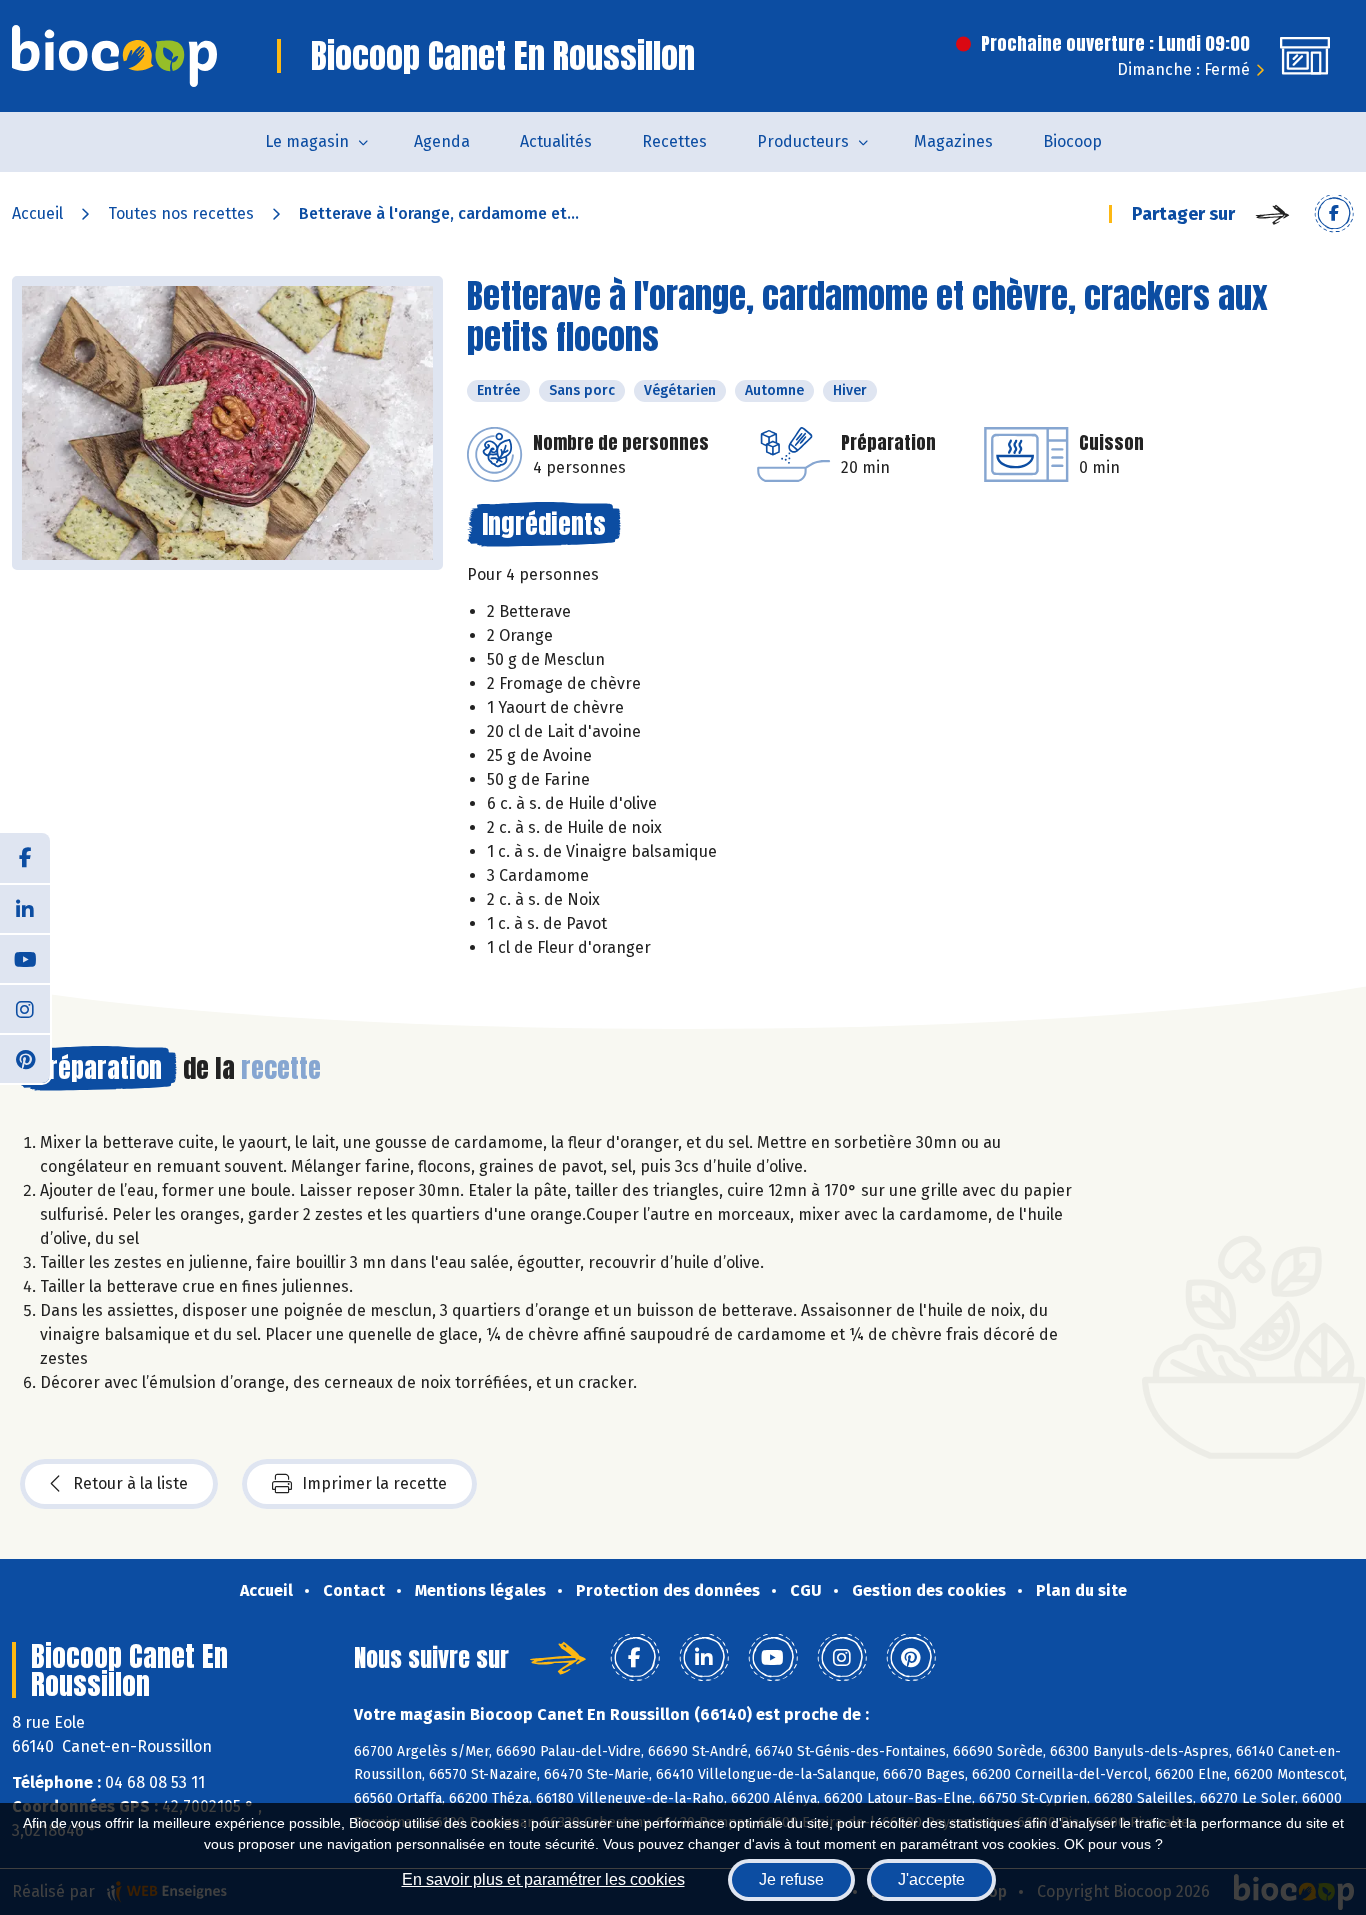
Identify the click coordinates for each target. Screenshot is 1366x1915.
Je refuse (791, 1879)
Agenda (442, 141)
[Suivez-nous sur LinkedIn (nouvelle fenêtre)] (25, 908)
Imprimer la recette (374, 1483)
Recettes (674, 141)
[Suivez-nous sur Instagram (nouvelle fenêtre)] (25, 1008)
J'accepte (931, 1879)
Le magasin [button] (307, 141)
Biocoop (1072, 141)
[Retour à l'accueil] (114, 56)
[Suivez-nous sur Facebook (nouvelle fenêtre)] (25, 858)
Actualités (556, 141)
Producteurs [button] (803, 141)
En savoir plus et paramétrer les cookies (543, 1879)
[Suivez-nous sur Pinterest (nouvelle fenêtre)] (25, 1058)
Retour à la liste (130, 1483)
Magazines (953, 141)
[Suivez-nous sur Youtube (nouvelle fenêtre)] (25, 958)
